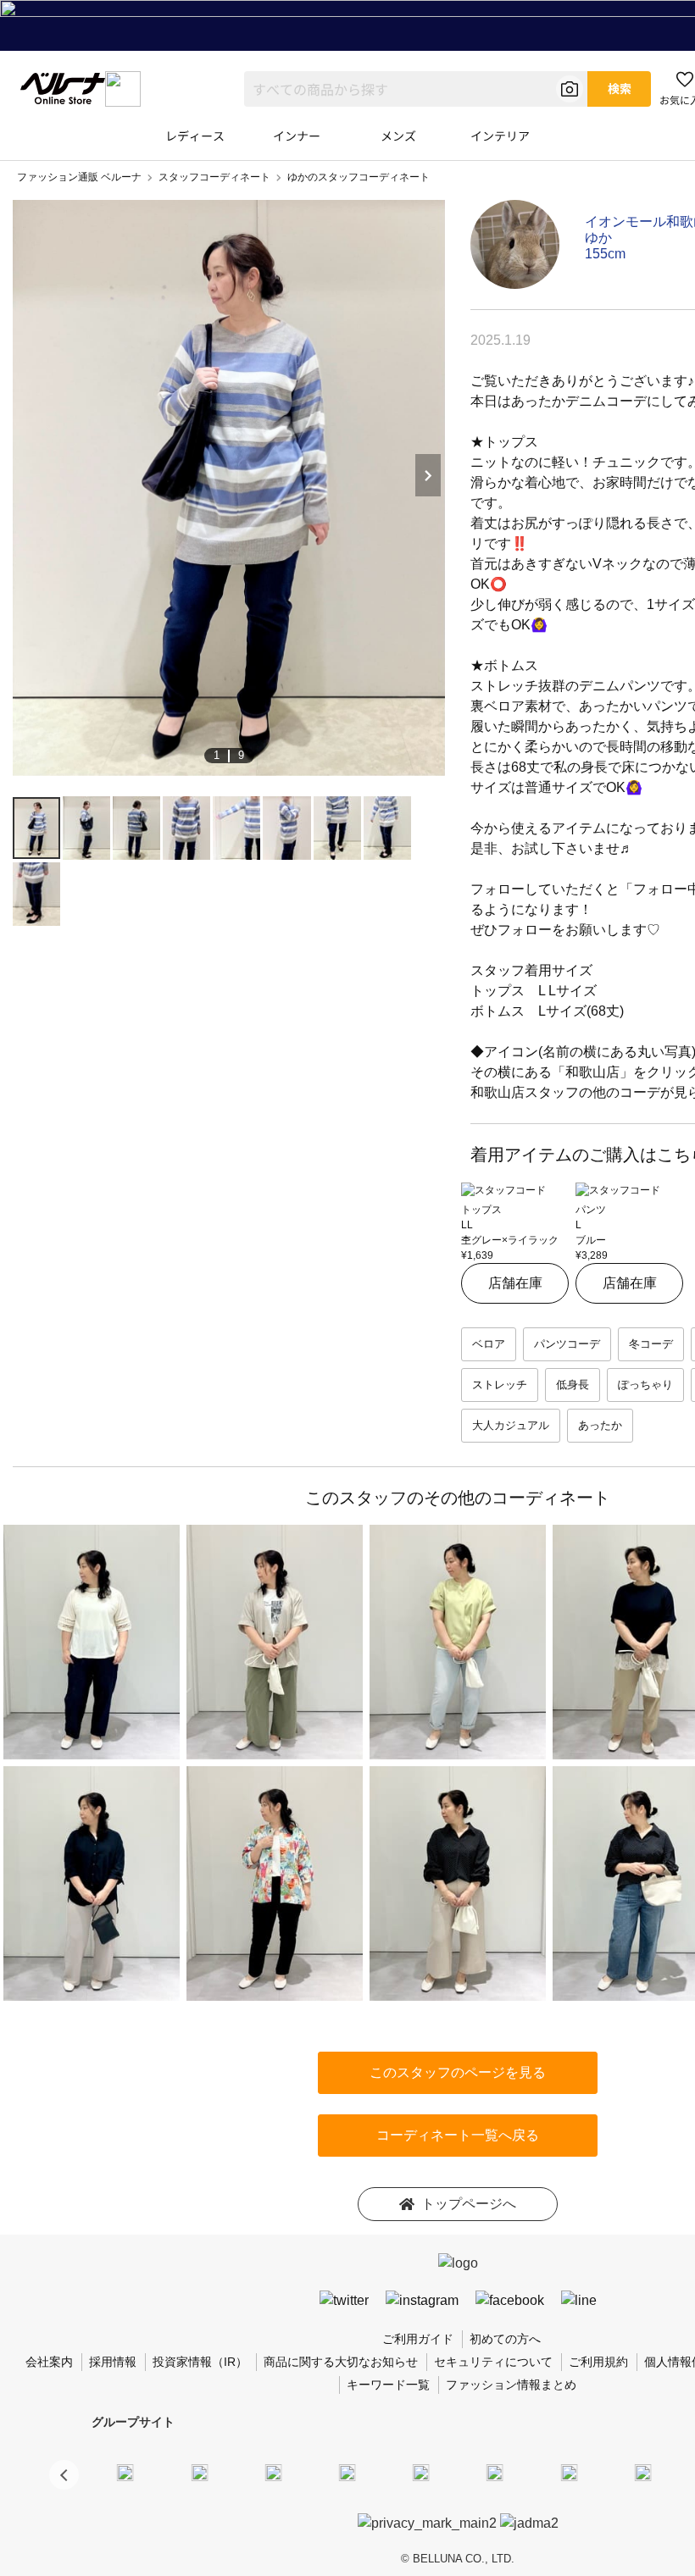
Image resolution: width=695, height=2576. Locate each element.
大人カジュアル (511, 1425)
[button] (64, 2475)
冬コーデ (651, 1344)
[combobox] (416, 89)
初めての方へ (505, 2339)
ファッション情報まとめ (511, 2385)
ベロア (489, 1344)
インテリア (500, 136)
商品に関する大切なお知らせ (341, 2362)
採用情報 (113, 2362)
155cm (605, 254)
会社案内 (49, 2362)
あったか (600, 1425)
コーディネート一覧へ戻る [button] (458, 2135)
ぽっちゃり (645, 1385)
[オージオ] (642, 2472)
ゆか (598, 238)
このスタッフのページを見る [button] (458, 2072)
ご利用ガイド (418, 2339)
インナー (297, 136)
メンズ (398, 136)
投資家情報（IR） (200, 2362)
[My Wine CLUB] (569, 2472)
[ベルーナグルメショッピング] (495, 2472)
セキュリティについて (493, 2362)
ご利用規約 (598, 2362)
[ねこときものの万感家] (273, 2472)
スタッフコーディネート (214, 177)
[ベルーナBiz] (199, 2472)
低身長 (573, 1385)
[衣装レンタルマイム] (125, 2472)
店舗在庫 (515, 1283)
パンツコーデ (567, 1344)
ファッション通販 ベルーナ (79, 177)
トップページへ (469, 2204)
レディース (195, 136)
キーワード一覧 (388, 2385)
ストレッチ (500, 1385)
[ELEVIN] (347, 2472)
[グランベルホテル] (421, 2472)
